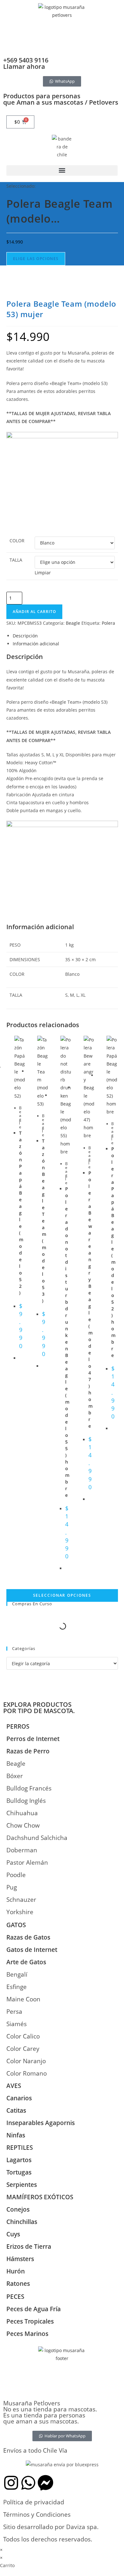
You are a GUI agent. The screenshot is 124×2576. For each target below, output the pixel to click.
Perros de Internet (33, 1739)
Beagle (20, 1117)
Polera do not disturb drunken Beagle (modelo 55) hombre (67, 1342)
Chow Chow (23, 1825)
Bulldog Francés (29, 1788)
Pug (12, 1887)
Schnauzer (21, 1900)
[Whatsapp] (28, 2483)
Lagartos (19, 2160)
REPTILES (20, 2148)
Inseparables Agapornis (41, 2123)
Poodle (16, 1875)
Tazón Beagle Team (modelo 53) (44, 1221)
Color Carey (23, 2049)
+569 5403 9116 (26, 60)
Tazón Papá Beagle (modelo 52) (21, 1213)
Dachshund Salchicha (37, 1838)
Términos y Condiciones (37, 2514)
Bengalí (17, 1974)
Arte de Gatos (26, 1962)
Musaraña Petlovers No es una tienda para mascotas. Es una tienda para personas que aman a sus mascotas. (50, 2412)
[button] (62, 170)
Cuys (13, 2234)
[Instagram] (11, 2483)
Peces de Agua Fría (34, 2309)
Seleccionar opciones (62, 1595)
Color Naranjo (26, 2061)
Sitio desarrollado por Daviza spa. (51, 2527)
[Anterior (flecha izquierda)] (11, 1288)
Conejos (18, 2209)
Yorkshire (20, 1912)
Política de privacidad (34, 2502)
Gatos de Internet (32, 1950)
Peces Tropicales (30, 2321)
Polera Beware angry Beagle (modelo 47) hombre (90, 1299)
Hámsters (20, 2259)
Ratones (18, 2284)
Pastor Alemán (27, 1862)
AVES (14, 2086)
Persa (14, 2012)
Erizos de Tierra (29, 2247)
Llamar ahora (24, 66)
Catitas (16, 2110)
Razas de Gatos (28, 1937)
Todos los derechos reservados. (48, 2539)
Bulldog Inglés (26, 1801)
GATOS (16, 1925)
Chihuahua (22, 1813)
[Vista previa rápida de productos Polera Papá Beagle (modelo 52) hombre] (115, 292)
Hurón (16, 2271)
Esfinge (17, 1987)
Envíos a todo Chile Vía (35, 2450)
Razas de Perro (28, 1751)
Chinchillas (22, 2222)
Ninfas (16, 2135)
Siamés (17, 2024)
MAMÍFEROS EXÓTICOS (40, 2197)
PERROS (18, 1726)
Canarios (19, 2098)
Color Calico (23, 2036)
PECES (15, 2297)
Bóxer (15, 1776)
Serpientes (22, 2185)
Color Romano (27, 2073)
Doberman (22, 1850)
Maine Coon (23, 1999)
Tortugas (19, 2172)
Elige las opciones (36, 259)
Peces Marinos (27, 2334)
